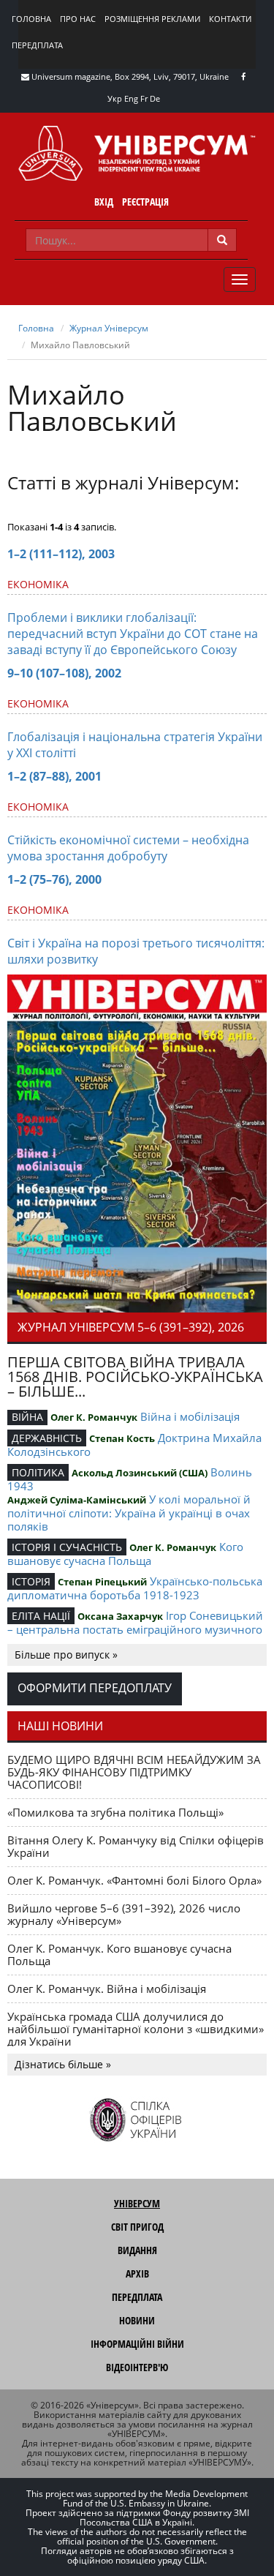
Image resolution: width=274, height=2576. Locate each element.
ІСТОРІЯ (31, 1581)
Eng (131, 98)
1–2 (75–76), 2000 (54, 879)
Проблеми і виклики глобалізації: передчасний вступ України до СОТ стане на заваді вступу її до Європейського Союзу (133, 634)
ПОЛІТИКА (38, 1472)
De (155, 98)
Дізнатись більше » (63, 2064)
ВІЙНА (27, 1417)
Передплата (37, 45)
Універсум (137, 2203)
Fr (144, 98)
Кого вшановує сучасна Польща (125, 1554)
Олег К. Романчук (94, 1417)
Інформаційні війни (137, 2344)
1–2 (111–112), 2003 (61, 554)
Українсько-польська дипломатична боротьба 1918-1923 (135, 1588)
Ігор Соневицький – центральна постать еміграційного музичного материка (135, 1629)
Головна (31, 19)
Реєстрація (145, 202)
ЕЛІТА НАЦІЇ (41, 1616)
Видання (137, 2250)
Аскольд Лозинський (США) (140, 1473)
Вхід (104, 202)
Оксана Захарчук (120, 1616)
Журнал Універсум (109, 328)
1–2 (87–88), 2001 (54, 776)
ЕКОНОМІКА (38, 584)
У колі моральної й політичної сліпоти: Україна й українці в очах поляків (129, 1513)
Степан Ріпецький (102, 1582)
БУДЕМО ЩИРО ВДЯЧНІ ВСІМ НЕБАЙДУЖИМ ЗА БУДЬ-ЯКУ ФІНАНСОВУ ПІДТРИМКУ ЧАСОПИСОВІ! (134, 1772)
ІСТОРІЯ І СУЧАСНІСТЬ (67, 1547)
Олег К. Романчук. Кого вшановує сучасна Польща (119, 1954)
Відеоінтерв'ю (137, 2367)
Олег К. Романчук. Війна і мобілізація (107, 1989)
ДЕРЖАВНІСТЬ (47, 1438)
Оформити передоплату (95, 1688)
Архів (137, 2273)
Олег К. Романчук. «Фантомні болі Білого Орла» (134, 1880)
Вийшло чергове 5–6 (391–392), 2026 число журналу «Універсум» (124, 1914)
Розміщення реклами (152, 19)
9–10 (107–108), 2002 (64, 673)
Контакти (230, 19)
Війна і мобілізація (190, 1416)
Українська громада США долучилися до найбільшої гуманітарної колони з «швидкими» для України (136, 2029)
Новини (137, 2320)
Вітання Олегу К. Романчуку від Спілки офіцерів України (136, 1846)
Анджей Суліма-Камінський (77, 1500)
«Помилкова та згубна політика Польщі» (115, 1812)
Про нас (78, 19)
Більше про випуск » (66, 1655)
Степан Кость (122, 1438)
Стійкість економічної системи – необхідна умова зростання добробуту (128, 848)
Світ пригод (137, 2227)
